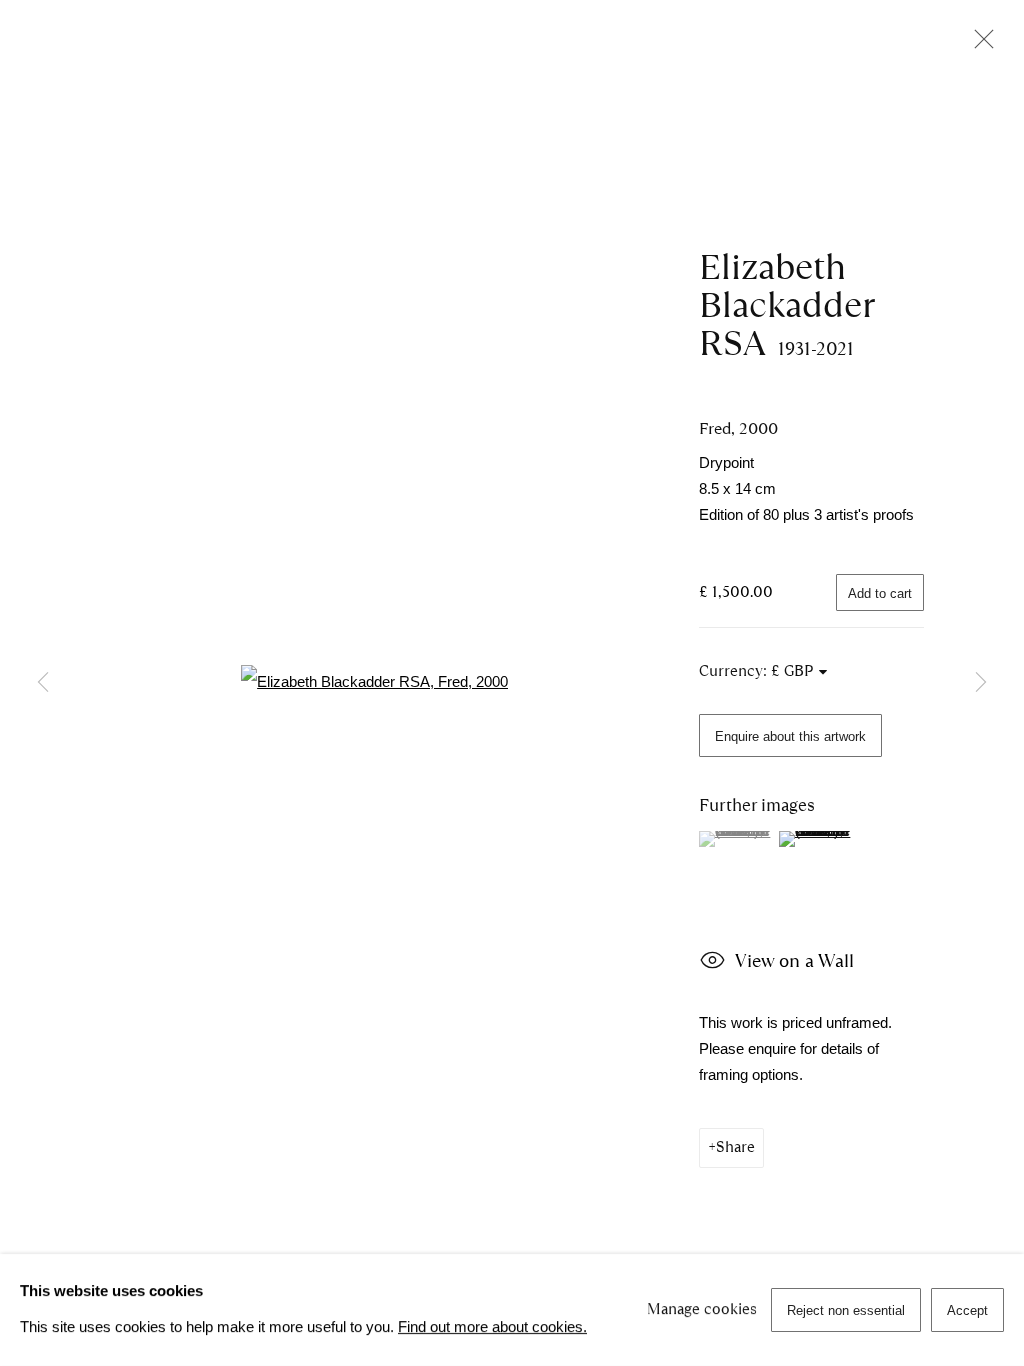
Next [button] (981, 683)
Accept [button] (967, 1310)
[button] (736, 839)
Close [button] (979, 45)
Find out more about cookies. (492, 1327)
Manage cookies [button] (702, 1309)
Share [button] (735, 1147)
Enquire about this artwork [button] (790, 736)
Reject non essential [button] (846, 1310)
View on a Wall (794, 960)
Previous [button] (43, 683)
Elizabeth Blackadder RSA (786, 305)
